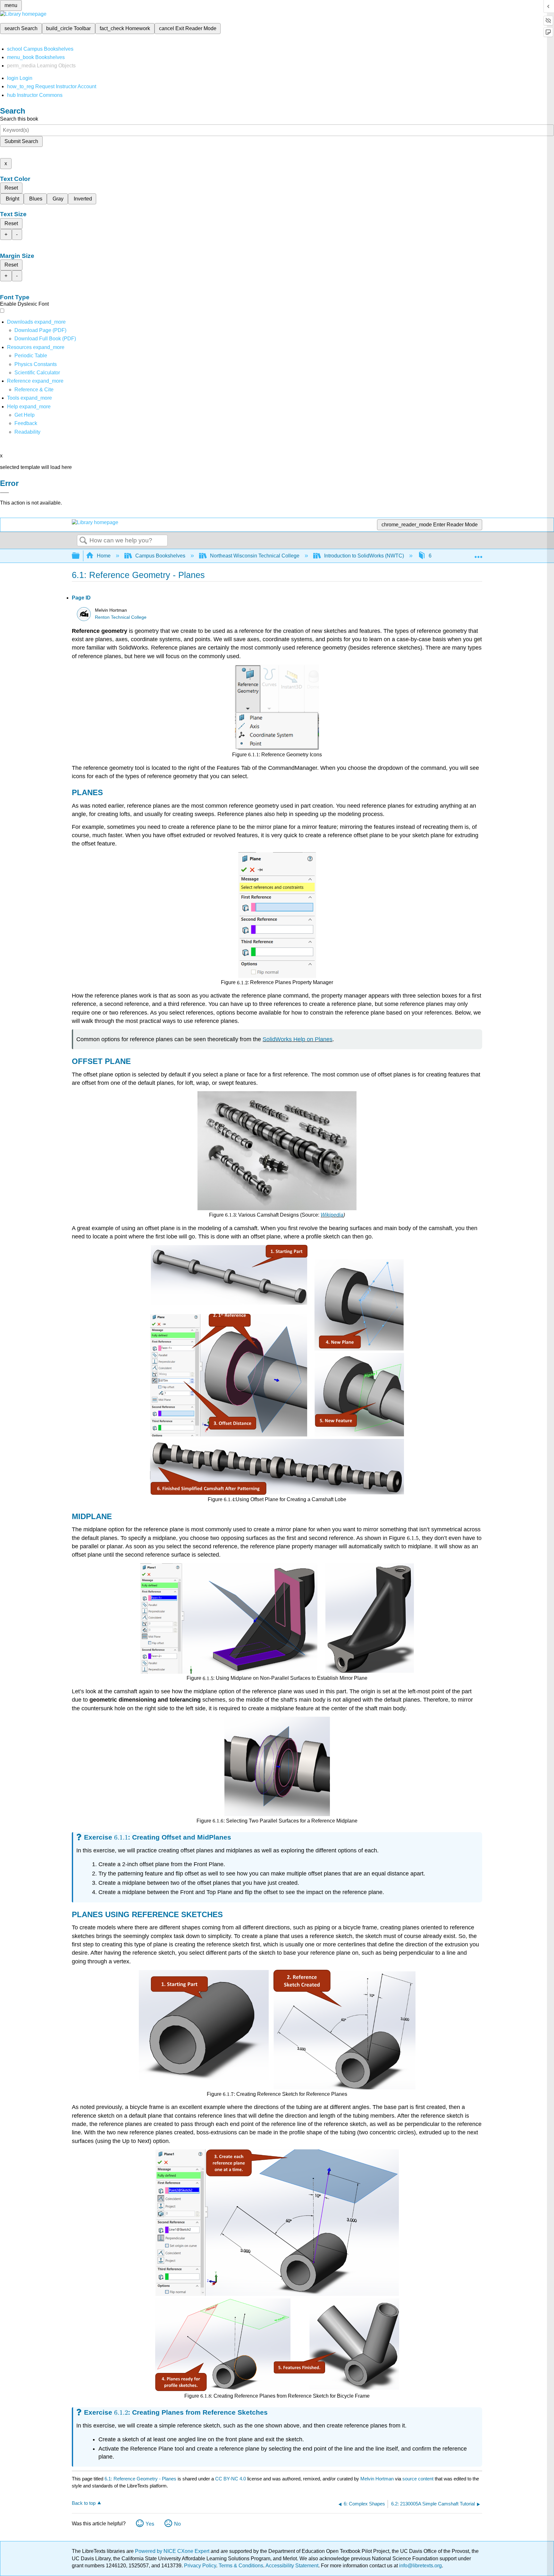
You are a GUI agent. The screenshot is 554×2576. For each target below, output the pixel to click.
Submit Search (21, 141)
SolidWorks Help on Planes (298, 1039)
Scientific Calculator (37, 373)
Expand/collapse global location (478, 554)
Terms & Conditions (241, 2566)
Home (104, 556)
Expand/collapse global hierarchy (80, 556)
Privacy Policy (200, 2566)
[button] (26, 423)
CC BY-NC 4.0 (231, 2479)
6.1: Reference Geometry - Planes (140, 2479)
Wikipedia (332, 1215)
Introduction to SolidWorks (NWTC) (364, 556)
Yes (150, 2524)
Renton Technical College (121, 617)
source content (418, 2479)
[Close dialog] (4, 493)
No (177, 2524)
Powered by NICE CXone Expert (173, 2551)
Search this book (19, 119)
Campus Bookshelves (160, 556)
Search (83, 541)
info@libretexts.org (420, 2566)
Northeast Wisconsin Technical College (255, 556)
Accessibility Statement (292, 2566)
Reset (11, 188)
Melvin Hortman (377, 2479)
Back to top (84, 2503)
